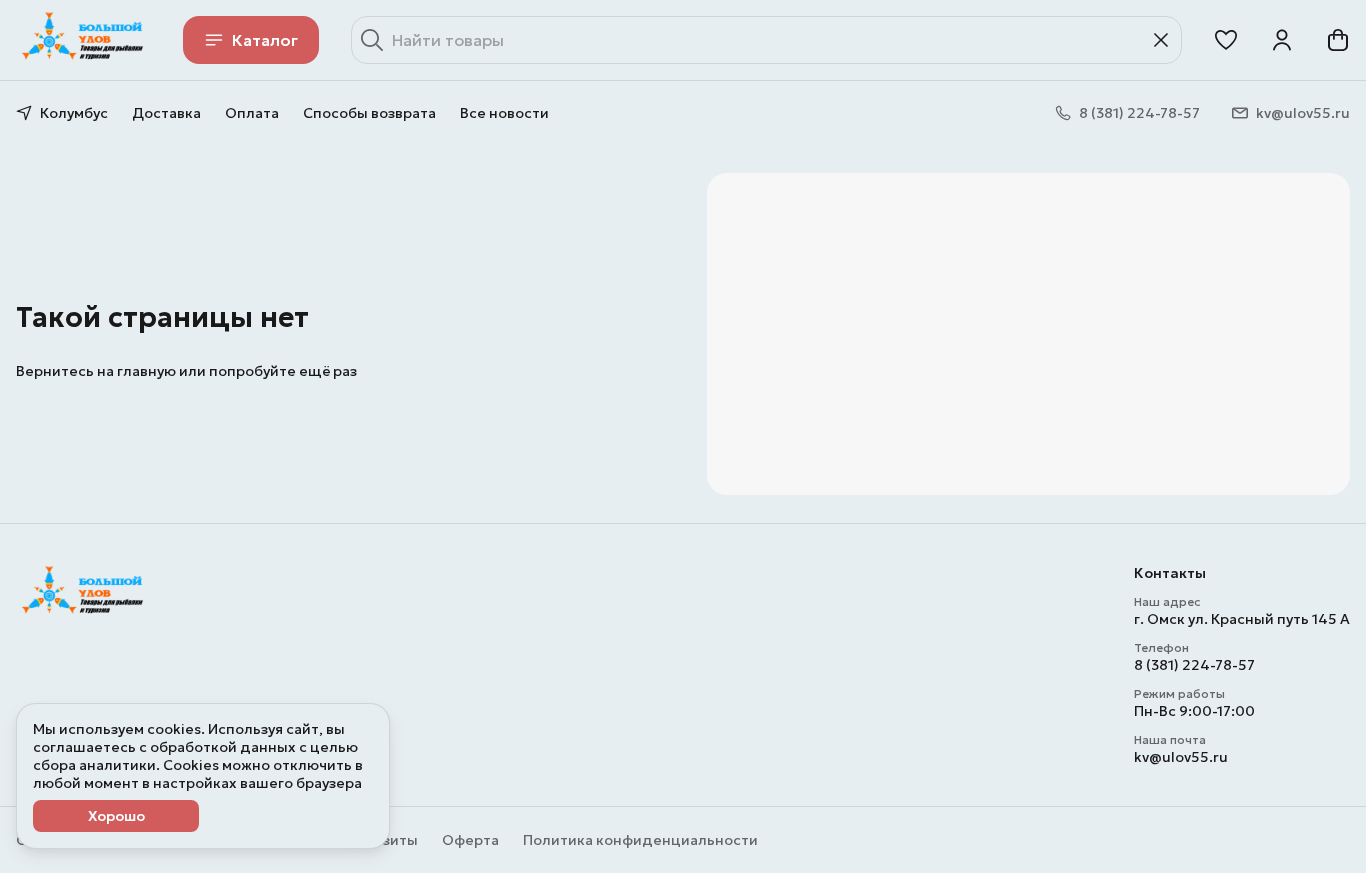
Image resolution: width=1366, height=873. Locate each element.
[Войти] (1282, 40)
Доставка (166, 113)
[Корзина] (1338, 40)
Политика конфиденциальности (640, 840)
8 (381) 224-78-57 (1194, 665)
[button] (1226, 40)
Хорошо (116, 816)
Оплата (252, 113)
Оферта (470, 840)
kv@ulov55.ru (1181, 757)
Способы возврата (369, 113)
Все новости (504, 113)
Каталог (265, 40)
